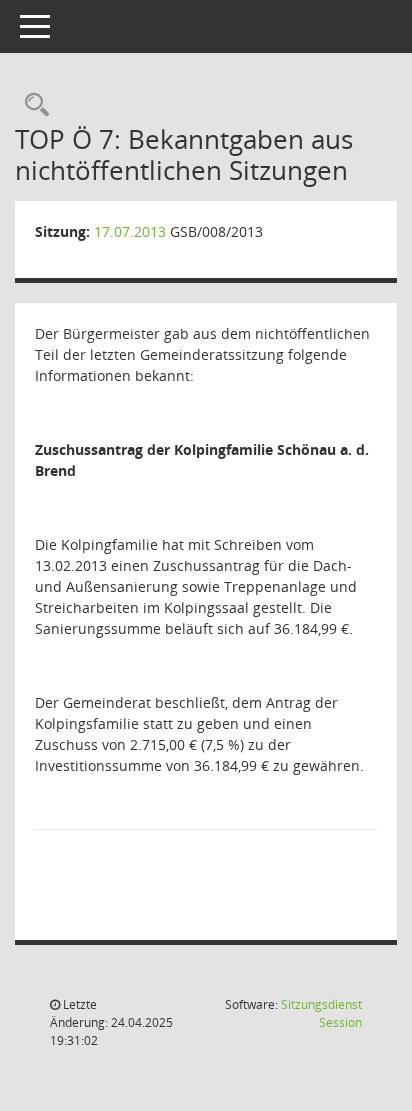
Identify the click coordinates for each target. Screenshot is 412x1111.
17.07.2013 (130, 231)
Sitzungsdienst (321, 1013)
